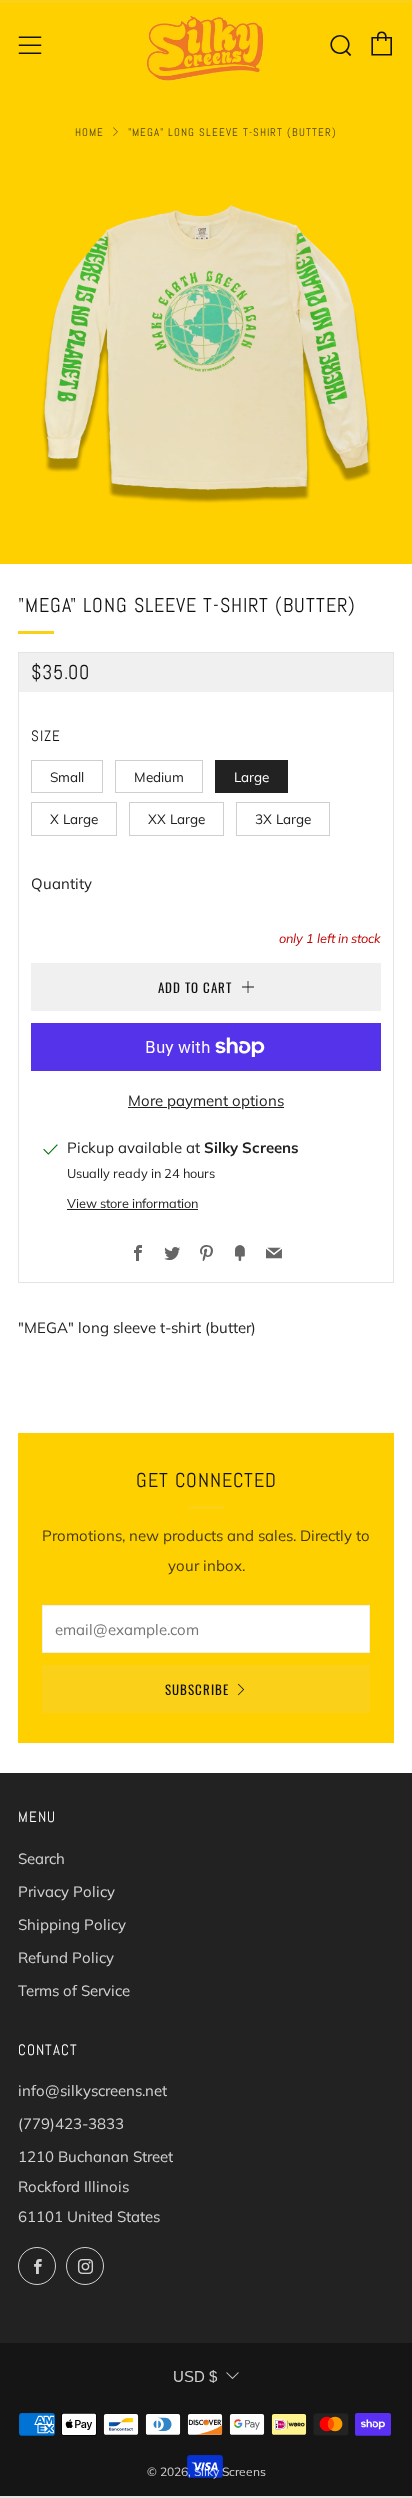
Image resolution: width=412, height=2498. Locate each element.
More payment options (206, 1100)
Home (89, 132)
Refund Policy (66, 1957)
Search (41, 1858)
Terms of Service (74, 1990)
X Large (74, 818)
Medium (159, 776)
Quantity (61, 883)
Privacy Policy (66, 1891)
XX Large (176, 818)
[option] (206, 352)
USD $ (195, 2376)
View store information (132, 1203)
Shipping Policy (72, 1924)
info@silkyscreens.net (92, 2090)
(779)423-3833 (71, 2123)
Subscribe (197, 1689)
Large (251, 776)
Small (67, 776)
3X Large (283, 818)
